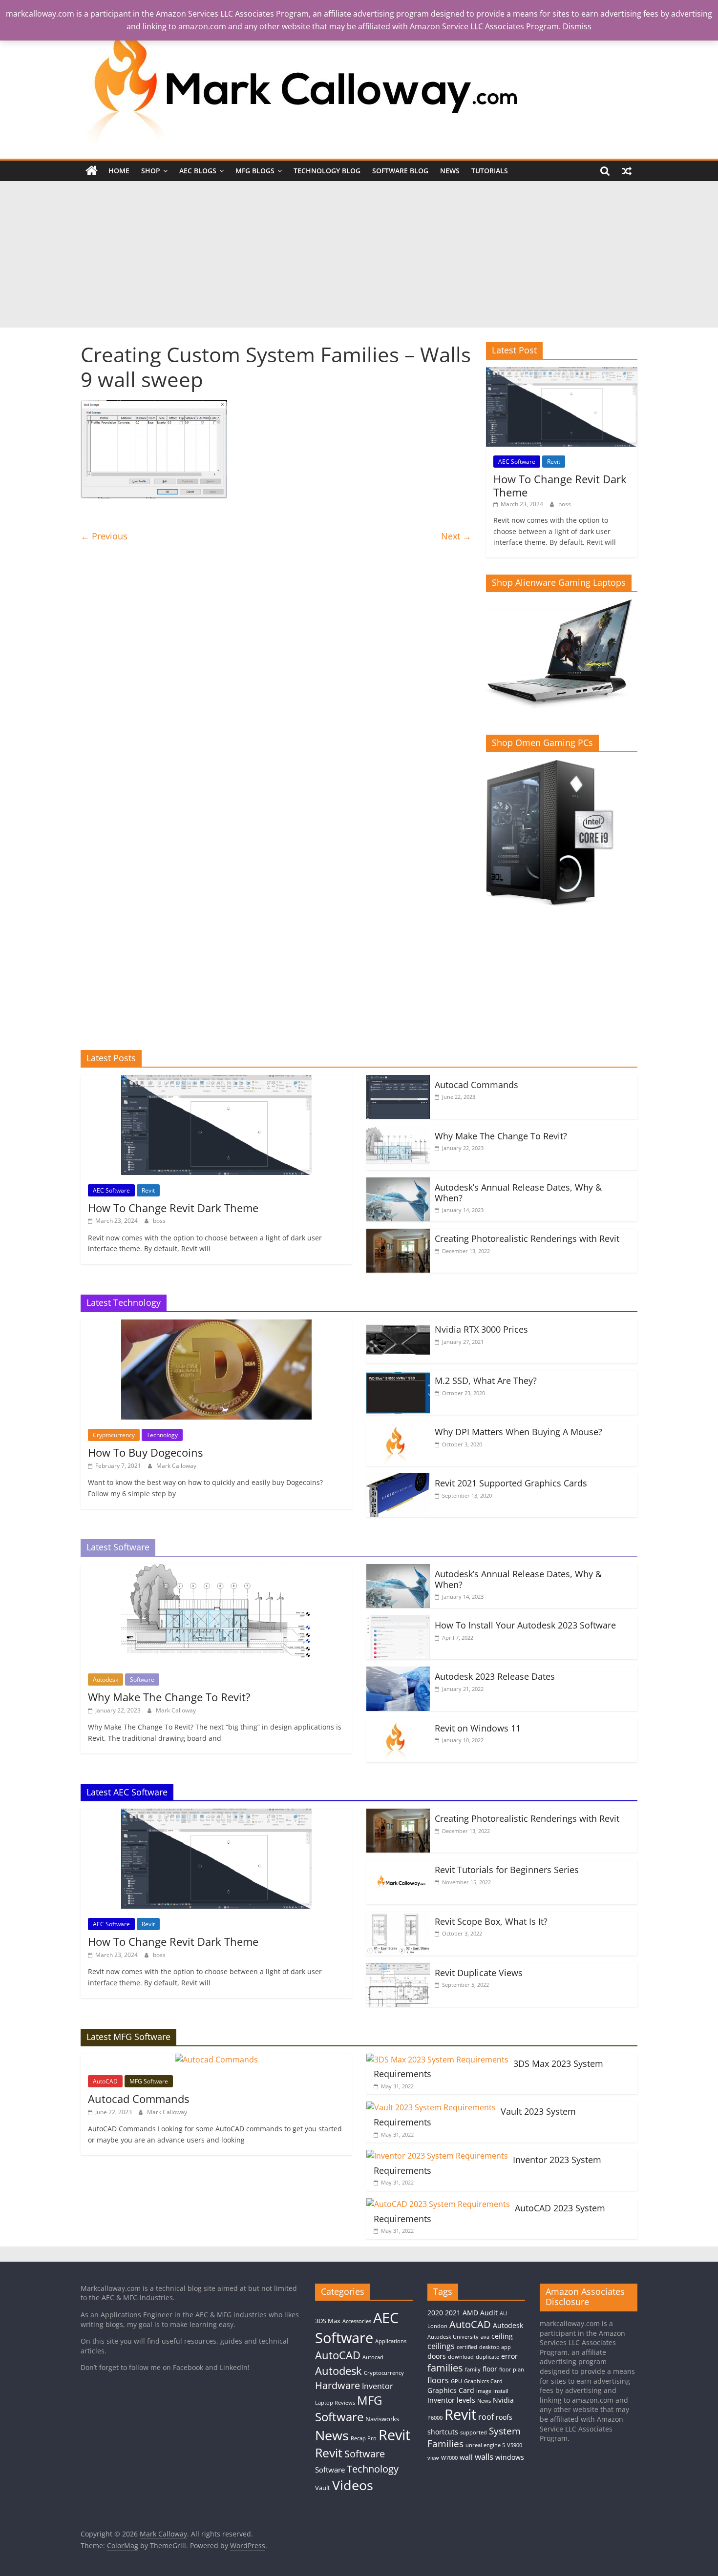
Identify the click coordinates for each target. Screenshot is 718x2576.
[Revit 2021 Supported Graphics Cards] (398, 1479)
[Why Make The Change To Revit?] (398, 1132)
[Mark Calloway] (92, 171)
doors (437, 2356)
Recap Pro (364, 2438)
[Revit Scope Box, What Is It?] (398, 1917)
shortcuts (443, 2432)
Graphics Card (451, 2390)
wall (466, 2457)
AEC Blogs (198, 171)
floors (438, 2380)
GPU (456, 2381)
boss (565, 504)
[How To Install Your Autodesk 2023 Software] (398, 1621)
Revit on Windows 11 (478, 1728)
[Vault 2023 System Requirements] (431, 2107)
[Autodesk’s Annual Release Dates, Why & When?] (398, 1183)
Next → (456, 536)
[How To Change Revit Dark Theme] (562, 372)
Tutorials (490, 171)
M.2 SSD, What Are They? (486, 1381)
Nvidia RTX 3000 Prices (481, 1329)
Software (142, 1680)
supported (474, 2432)
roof (486, 2417)
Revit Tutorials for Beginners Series (507, 1870)
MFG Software (149, 2081)
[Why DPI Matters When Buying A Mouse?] (398, 1428)
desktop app (495, 2347)
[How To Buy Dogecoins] (216, 1325)
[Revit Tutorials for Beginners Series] (398, 1866)
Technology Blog (327, 171)
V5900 (515, 2445)
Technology (162, 1435)
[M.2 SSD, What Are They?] (398, 1377)
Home (119, 171)
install (501, 2391)
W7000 (449, 2458)
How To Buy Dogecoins (145, 1452)
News (450, 171)
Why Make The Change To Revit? (501, 1136)
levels (466, 2400)
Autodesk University (453, 2337)
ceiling (502, 2336)
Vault (323, 2488)
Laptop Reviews (335, 2403)
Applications (391, 2341)
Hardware (338, 2385)
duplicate (487, 2357)
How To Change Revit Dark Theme (560, 485)
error (509, 2356)
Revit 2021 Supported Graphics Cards (511, 1483)
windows (510, 2457)
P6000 (435, 2418)
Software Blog (400, 171)
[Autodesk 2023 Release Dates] (398, 1672)
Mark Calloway (176, 1466)
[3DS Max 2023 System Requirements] (437, 2060)
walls (484, 2456)
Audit (489, 2313)
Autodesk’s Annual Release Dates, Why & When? (518, 1193)
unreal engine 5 (485, 2445)
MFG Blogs (255, 171)
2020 (435, 2313)
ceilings (441, 2346)
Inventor (378, 2386)
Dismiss (577, 26)
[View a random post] (627, 171)
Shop (151, 171)
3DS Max (328, 2321)
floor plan (512, 2370)
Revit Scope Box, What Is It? (491, 1921)
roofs (504, 2417)
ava (485, 2337)
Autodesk (106, 1680)
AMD (470, 2313)
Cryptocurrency (114, 1435)
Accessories (357, 2321)
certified (467, 2347)
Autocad (373, 2357)
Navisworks (382, 2419)
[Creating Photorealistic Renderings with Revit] (398, 1235)
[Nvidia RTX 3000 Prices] (398, 1325)
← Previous (104, 536)
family (473, 2370)
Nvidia (503, 2400)
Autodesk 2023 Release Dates (495, 1676)
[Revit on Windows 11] (398, 1724)
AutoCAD (105, 2081)
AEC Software (517, 462)
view (433, 2458)
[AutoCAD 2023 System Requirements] (438, 2204)
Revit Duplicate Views (479, 1973)
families (445, 2368)
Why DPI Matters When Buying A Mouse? (518, 1432)
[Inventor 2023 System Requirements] (437, 2156)
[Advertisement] (359, 254)
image (484, 2391)
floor (490, 2369)
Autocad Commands (476, 1085)
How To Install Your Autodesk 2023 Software (525, 1625)
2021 (453, 2313)
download (461, 2357)
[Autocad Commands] (398, 1081)
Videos (353, 2485)
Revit (554, 462)
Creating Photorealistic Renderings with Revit (527, 1238)
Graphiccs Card (483, 2381)
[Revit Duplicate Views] (398, 1969)
